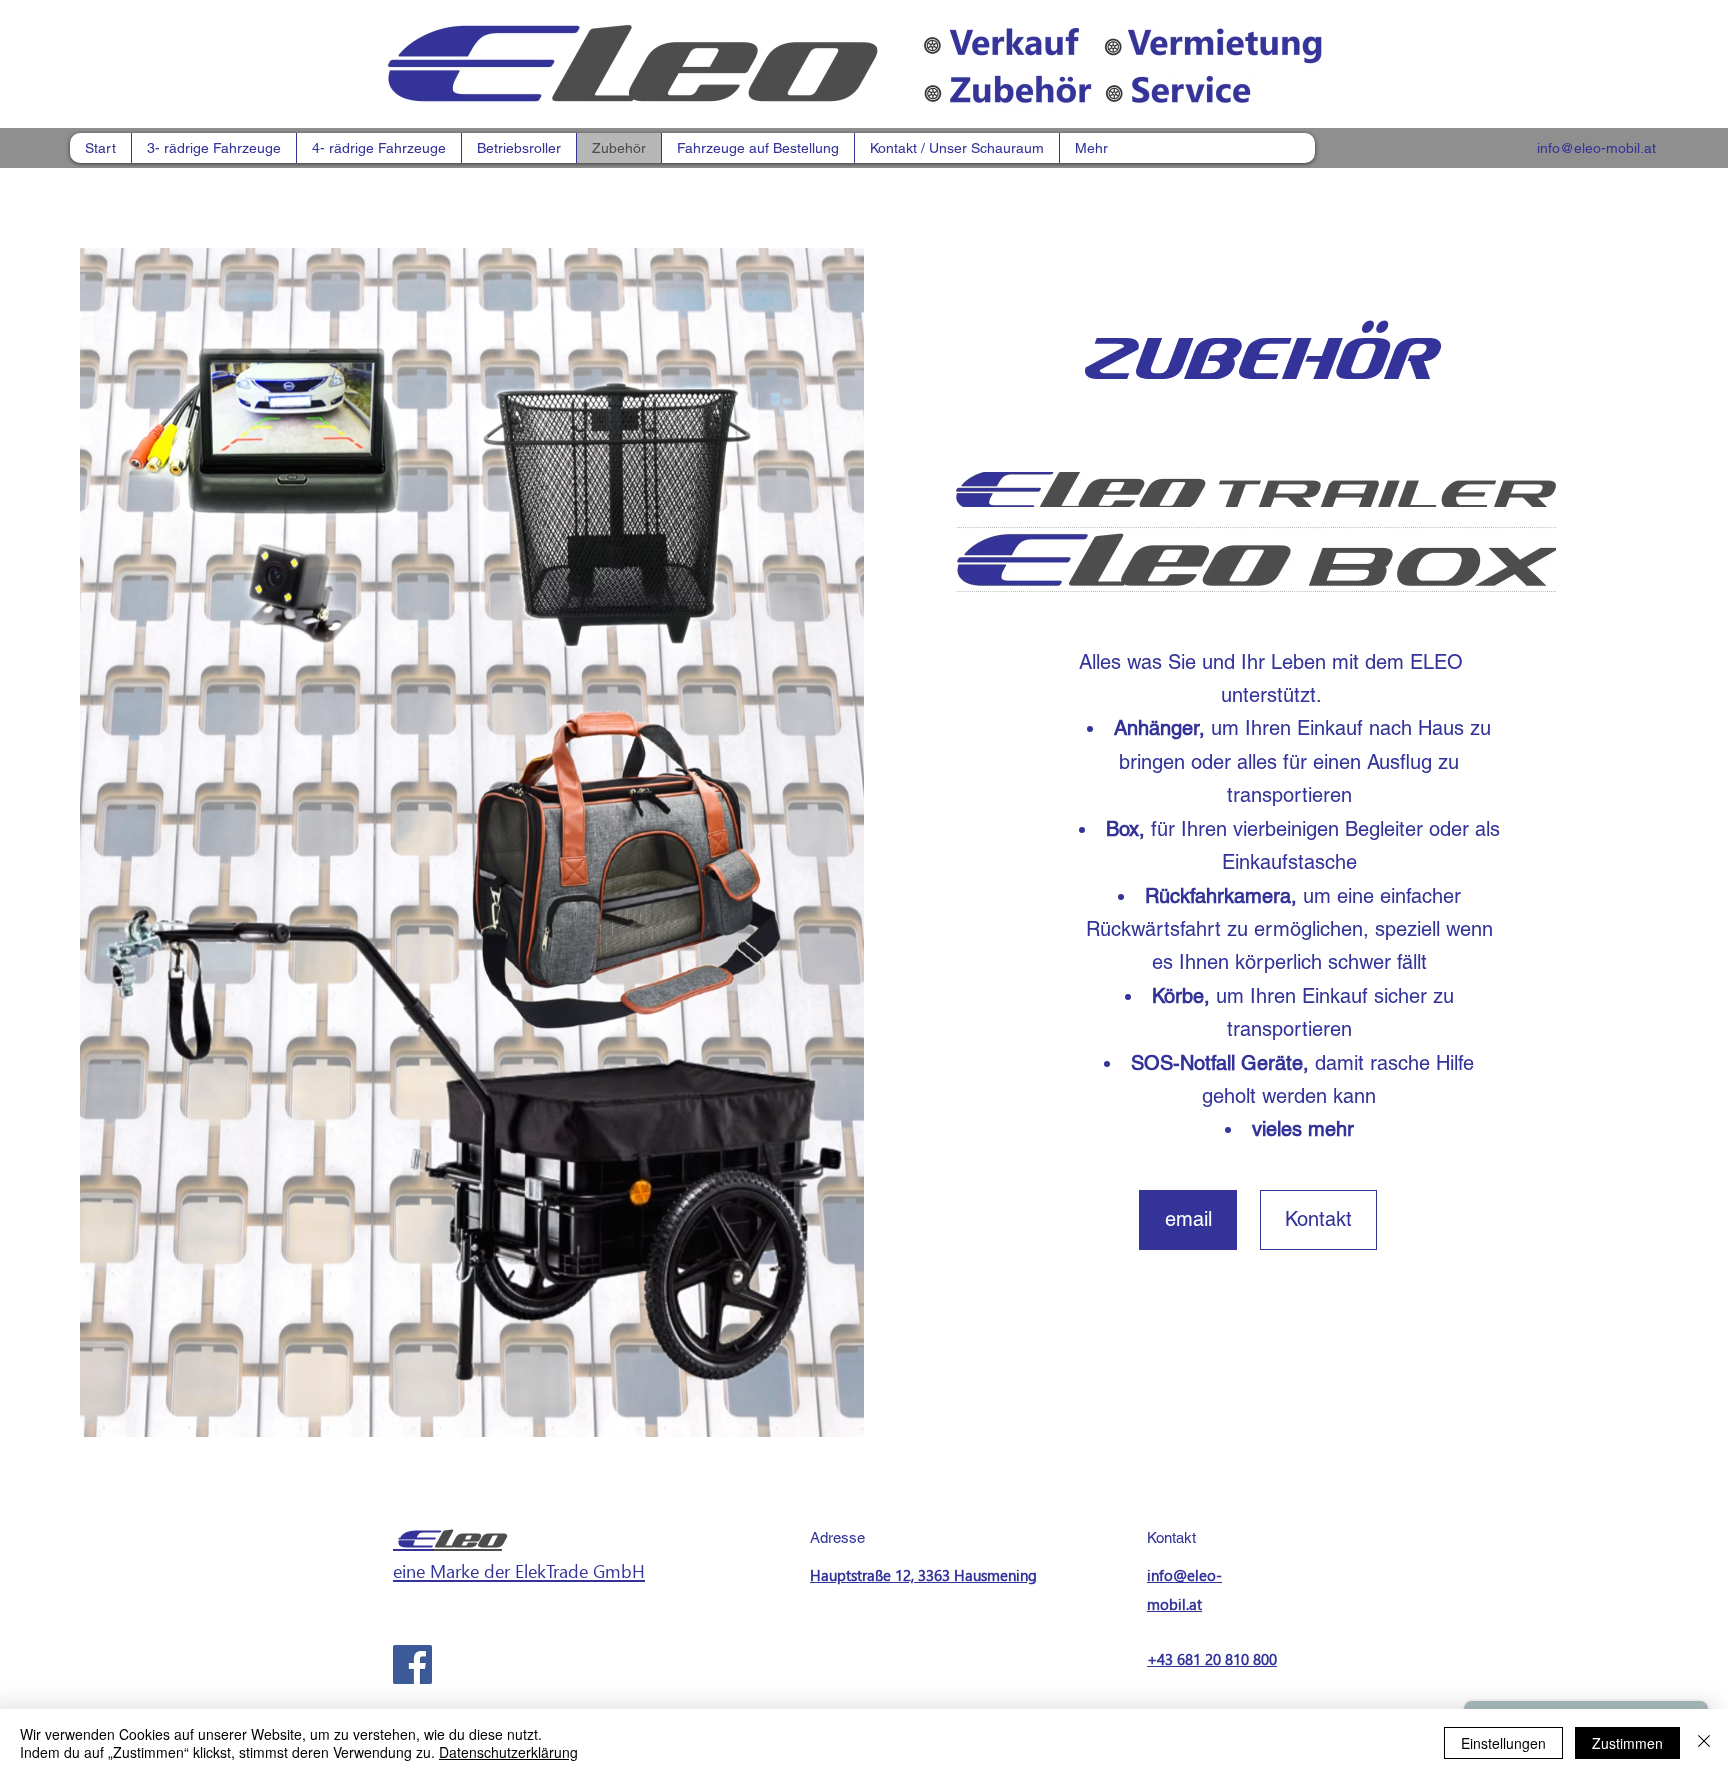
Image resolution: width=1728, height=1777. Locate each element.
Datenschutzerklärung (508, 1752)
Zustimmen (1627, 1743)
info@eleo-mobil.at (1596, 148)
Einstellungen (1503, 1743)
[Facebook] (412, 1664)
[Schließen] (1704, 1743)
